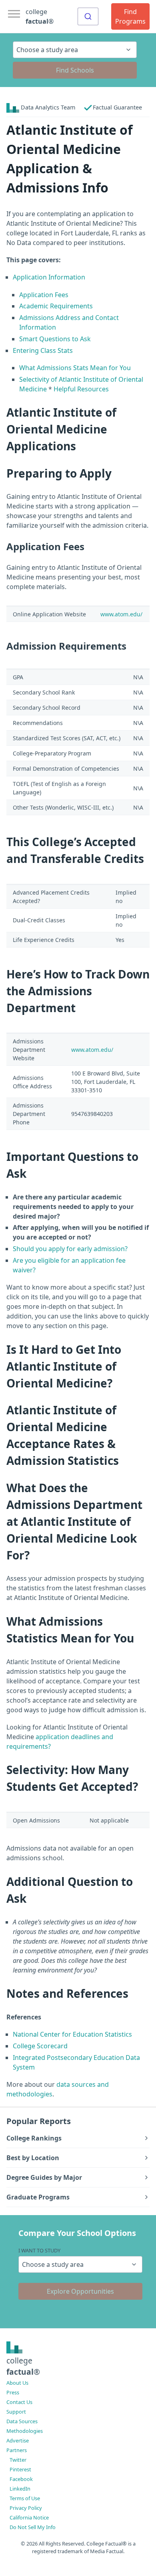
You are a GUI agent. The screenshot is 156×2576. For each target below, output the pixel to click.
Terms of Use (25, 2498)
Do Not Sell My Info (33, 2527)
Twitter (18, 2460)
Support (16, 2412)
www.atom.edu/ (121, 614)
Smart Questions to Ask (55, 339)
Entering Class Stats (43, 350)
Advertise (18, 2440)
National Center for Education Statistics (72, 2034)
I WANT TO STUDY (39, 2250)
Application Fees (44, 295)
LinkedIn (20, 2489)
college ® (40, 16)
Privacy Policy (26, 2508)
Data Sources (22, 2421)
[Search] (88, 16)
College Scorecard (40, 2046)
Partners (17, 2450)
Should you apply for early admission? (70, 1249)
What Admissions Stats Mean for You (75, 368)
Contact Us (19, 2402)
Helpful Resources (81, 389)
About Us (17, 2383)
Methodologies (25, 2431)
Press (13, 2392)
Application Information (49, 277)
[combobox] (88, 16)
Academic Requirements (56, 306)
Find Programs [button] (130, 16)
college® (23, 2366)
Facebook (21, 2479)
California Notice (29, 2517)
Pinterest (20, 2469)
